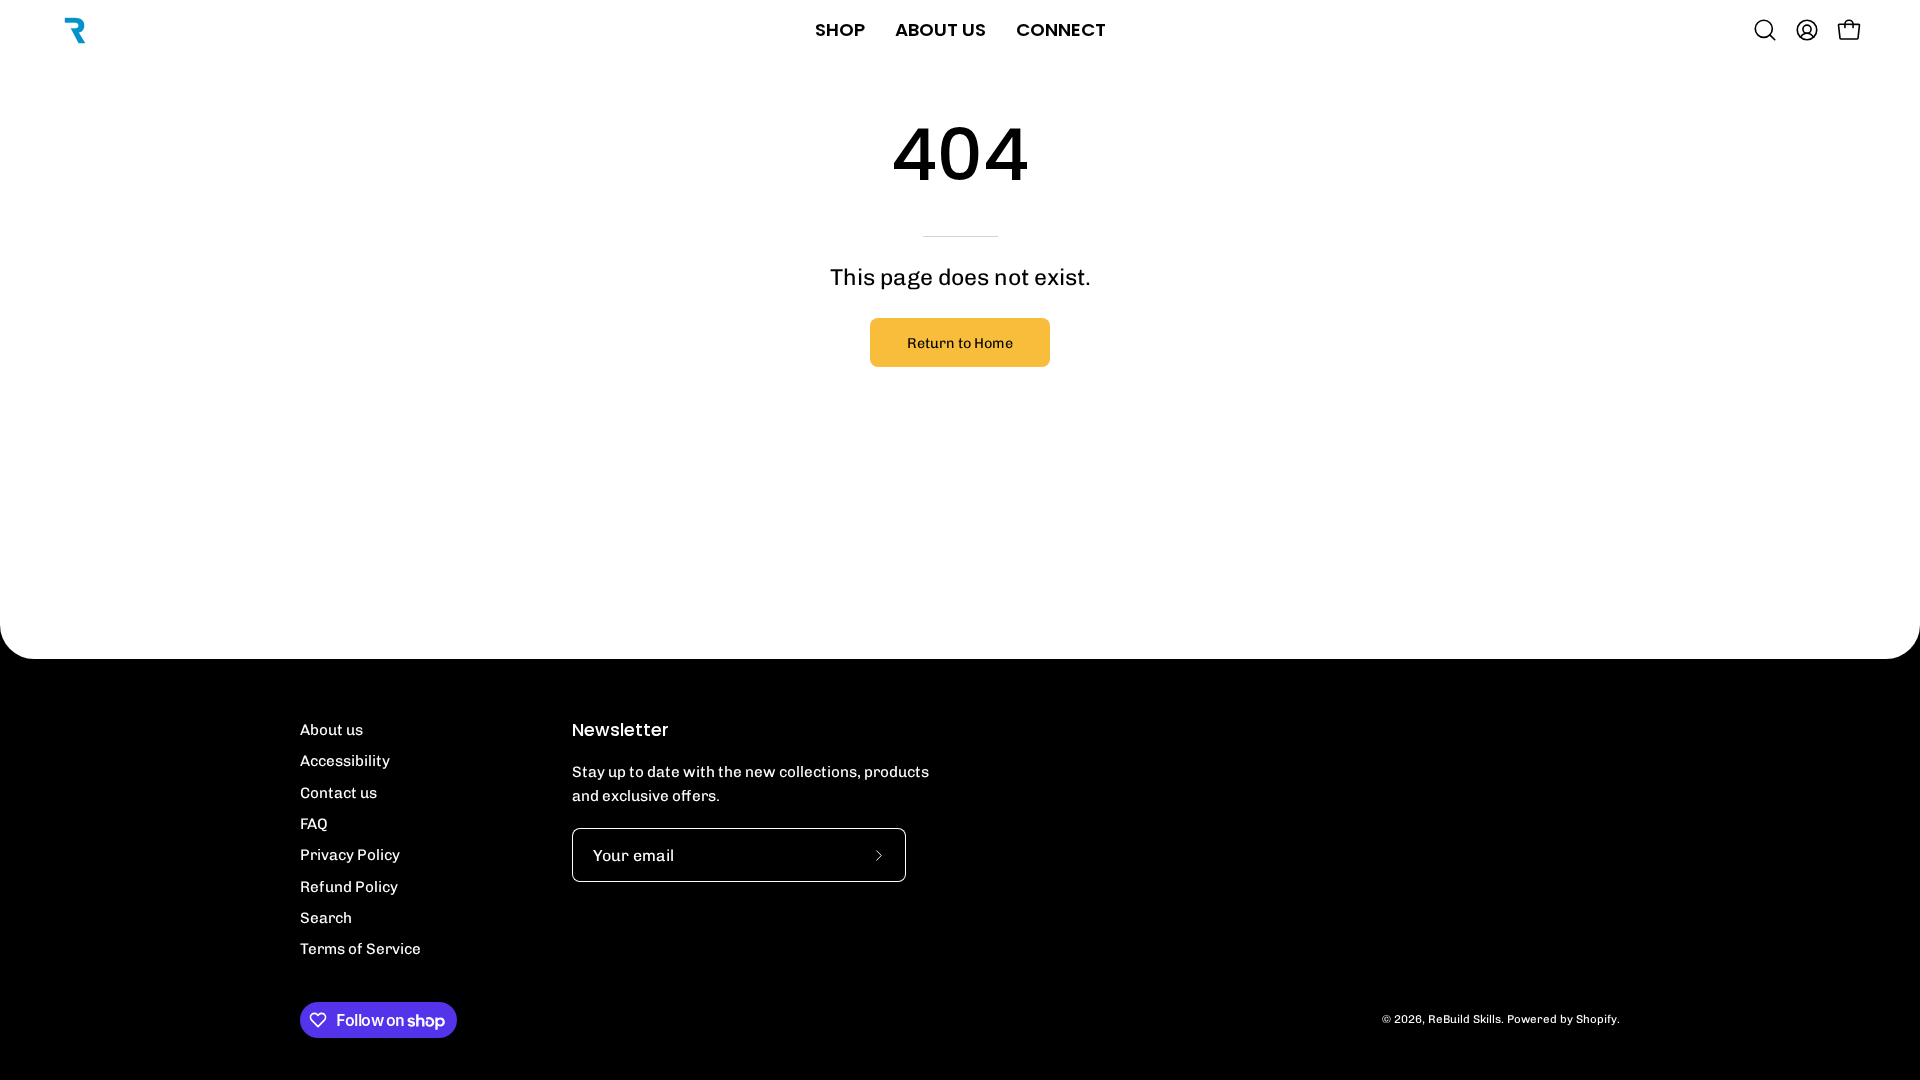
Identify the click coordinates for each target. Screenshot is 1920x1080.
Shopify (1596, 1019)
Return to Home (960, 343)
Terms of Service (360, 949)
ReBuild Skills (1464, 1019)
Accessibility (345, 761)
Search (326, 918)
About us (331, 730)
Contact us (338, 793)
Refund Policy (349, 887)
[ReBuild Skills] (75, 30)
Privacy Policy (350, 855)
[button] (1765, 30)
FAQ (314, 824)
